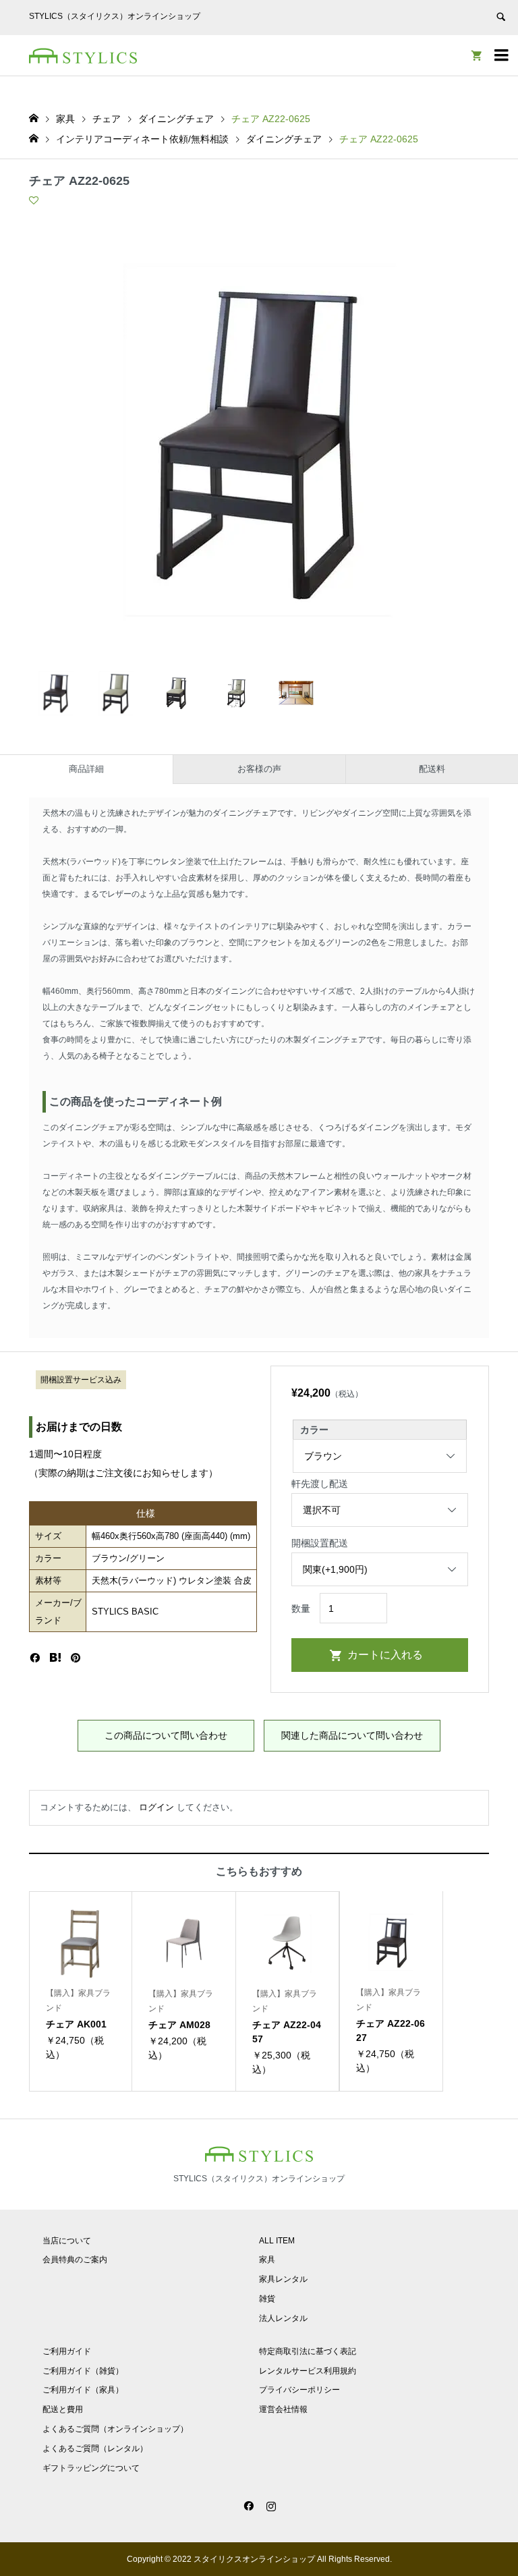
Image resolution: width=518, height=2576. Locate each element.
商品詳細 (86, 769)
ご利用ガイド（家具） (83, 2390)
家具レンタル (283, 2279)
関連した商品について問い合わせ (352, 1735)
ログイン (156, 1807)
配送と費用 (63, 2409)
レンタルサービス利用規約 (308, 2371)
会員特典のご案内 (75, 2260)
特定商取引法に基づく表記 (308, 2351)
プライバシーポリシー (299, 2390)
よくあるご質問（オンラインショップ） (115, 2429)
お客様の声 (259, 769)
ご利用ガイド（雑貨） (83, 2371)
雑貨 (267, 2299)
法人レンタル (283, 2318)
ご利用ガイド (67, 2351)
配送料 (432, 769)
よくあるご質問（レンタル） (95, 2448)
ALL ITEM (277, 2241)
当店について (67, 2241)
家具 (267, 2260)
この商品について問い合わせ (166, 1735)
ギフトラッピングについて (91, 2468)
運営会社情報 (283, 2409)
